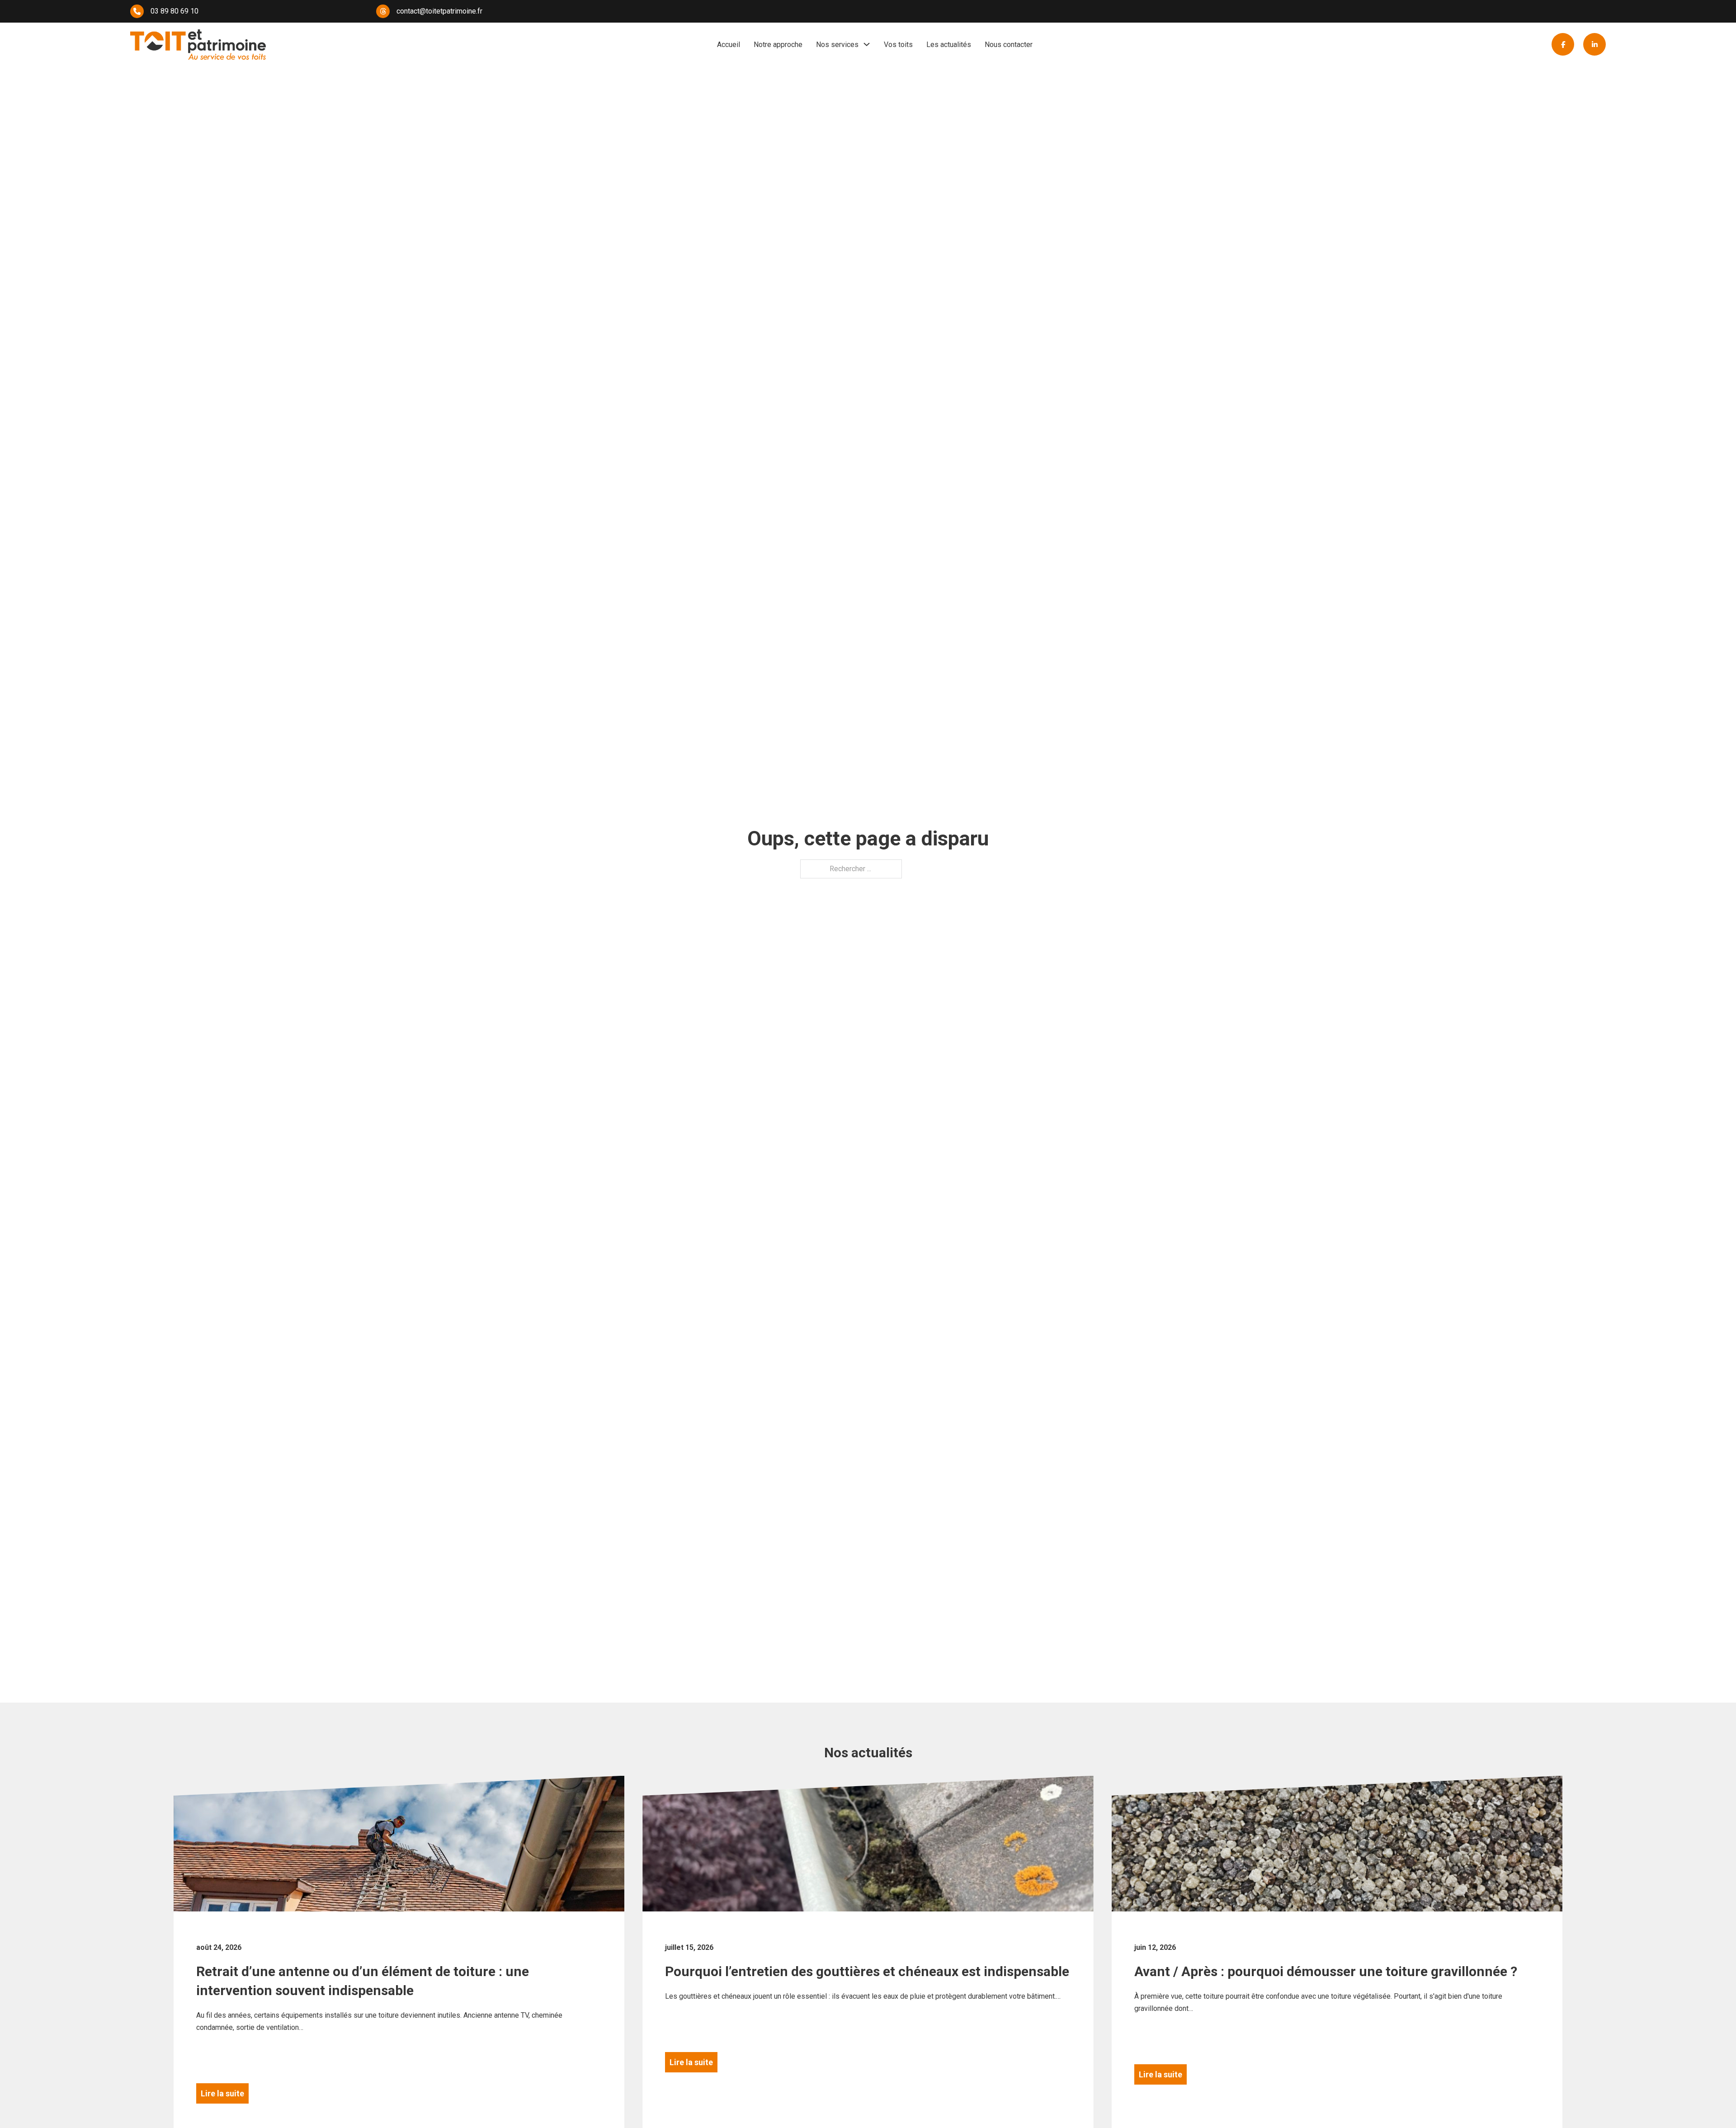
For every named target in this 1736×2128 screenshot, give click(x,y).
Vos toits (898, 45)
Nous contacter (1009, 45)
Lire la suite (222, 2093)
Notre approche (778, 45)
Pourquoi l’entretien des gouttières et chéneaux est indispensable (867, 1971)
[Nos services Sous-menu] (867, 44)
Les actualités (949, 45)
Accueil (729, 45)
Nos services (837, 45)
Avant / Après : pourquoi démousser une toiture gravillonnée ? (1326, 1971)
